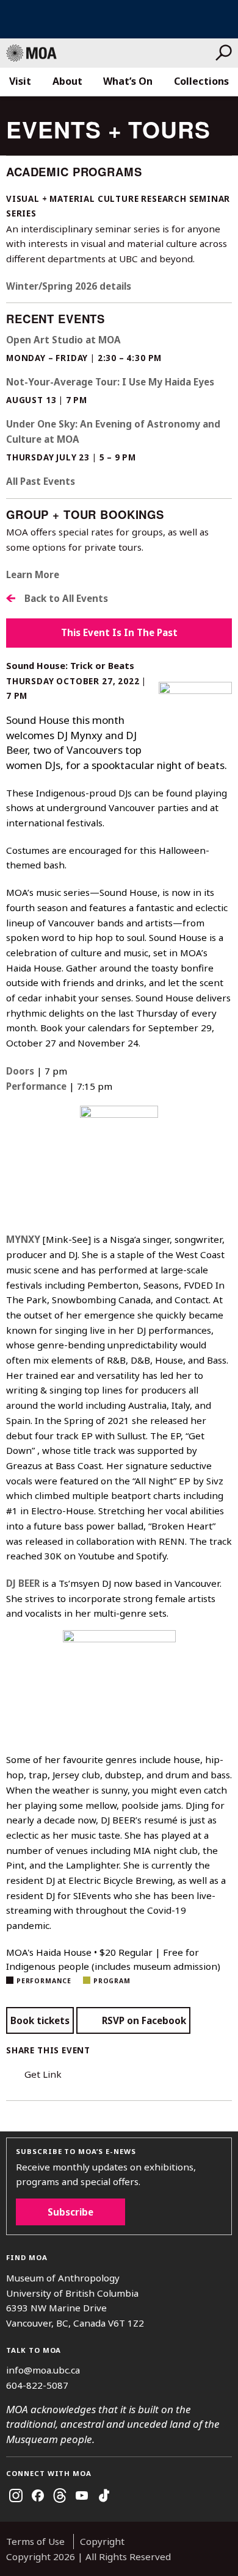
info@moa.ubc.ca (43, 2370)
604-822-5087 (37, 2385)
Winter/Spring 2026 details (69, 286)
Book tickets (40, 2020)
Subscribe (70, 2212)
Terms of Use (35, 2541)
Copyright (102, 2541)
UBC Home (119, 19)
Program (112, 1981)
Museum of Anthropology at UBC (111, 53)
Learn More (33, 574)
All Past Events (41, 481)
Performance (44, 1981)
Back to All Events (66, 598)
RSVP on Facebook (144, 2020)
